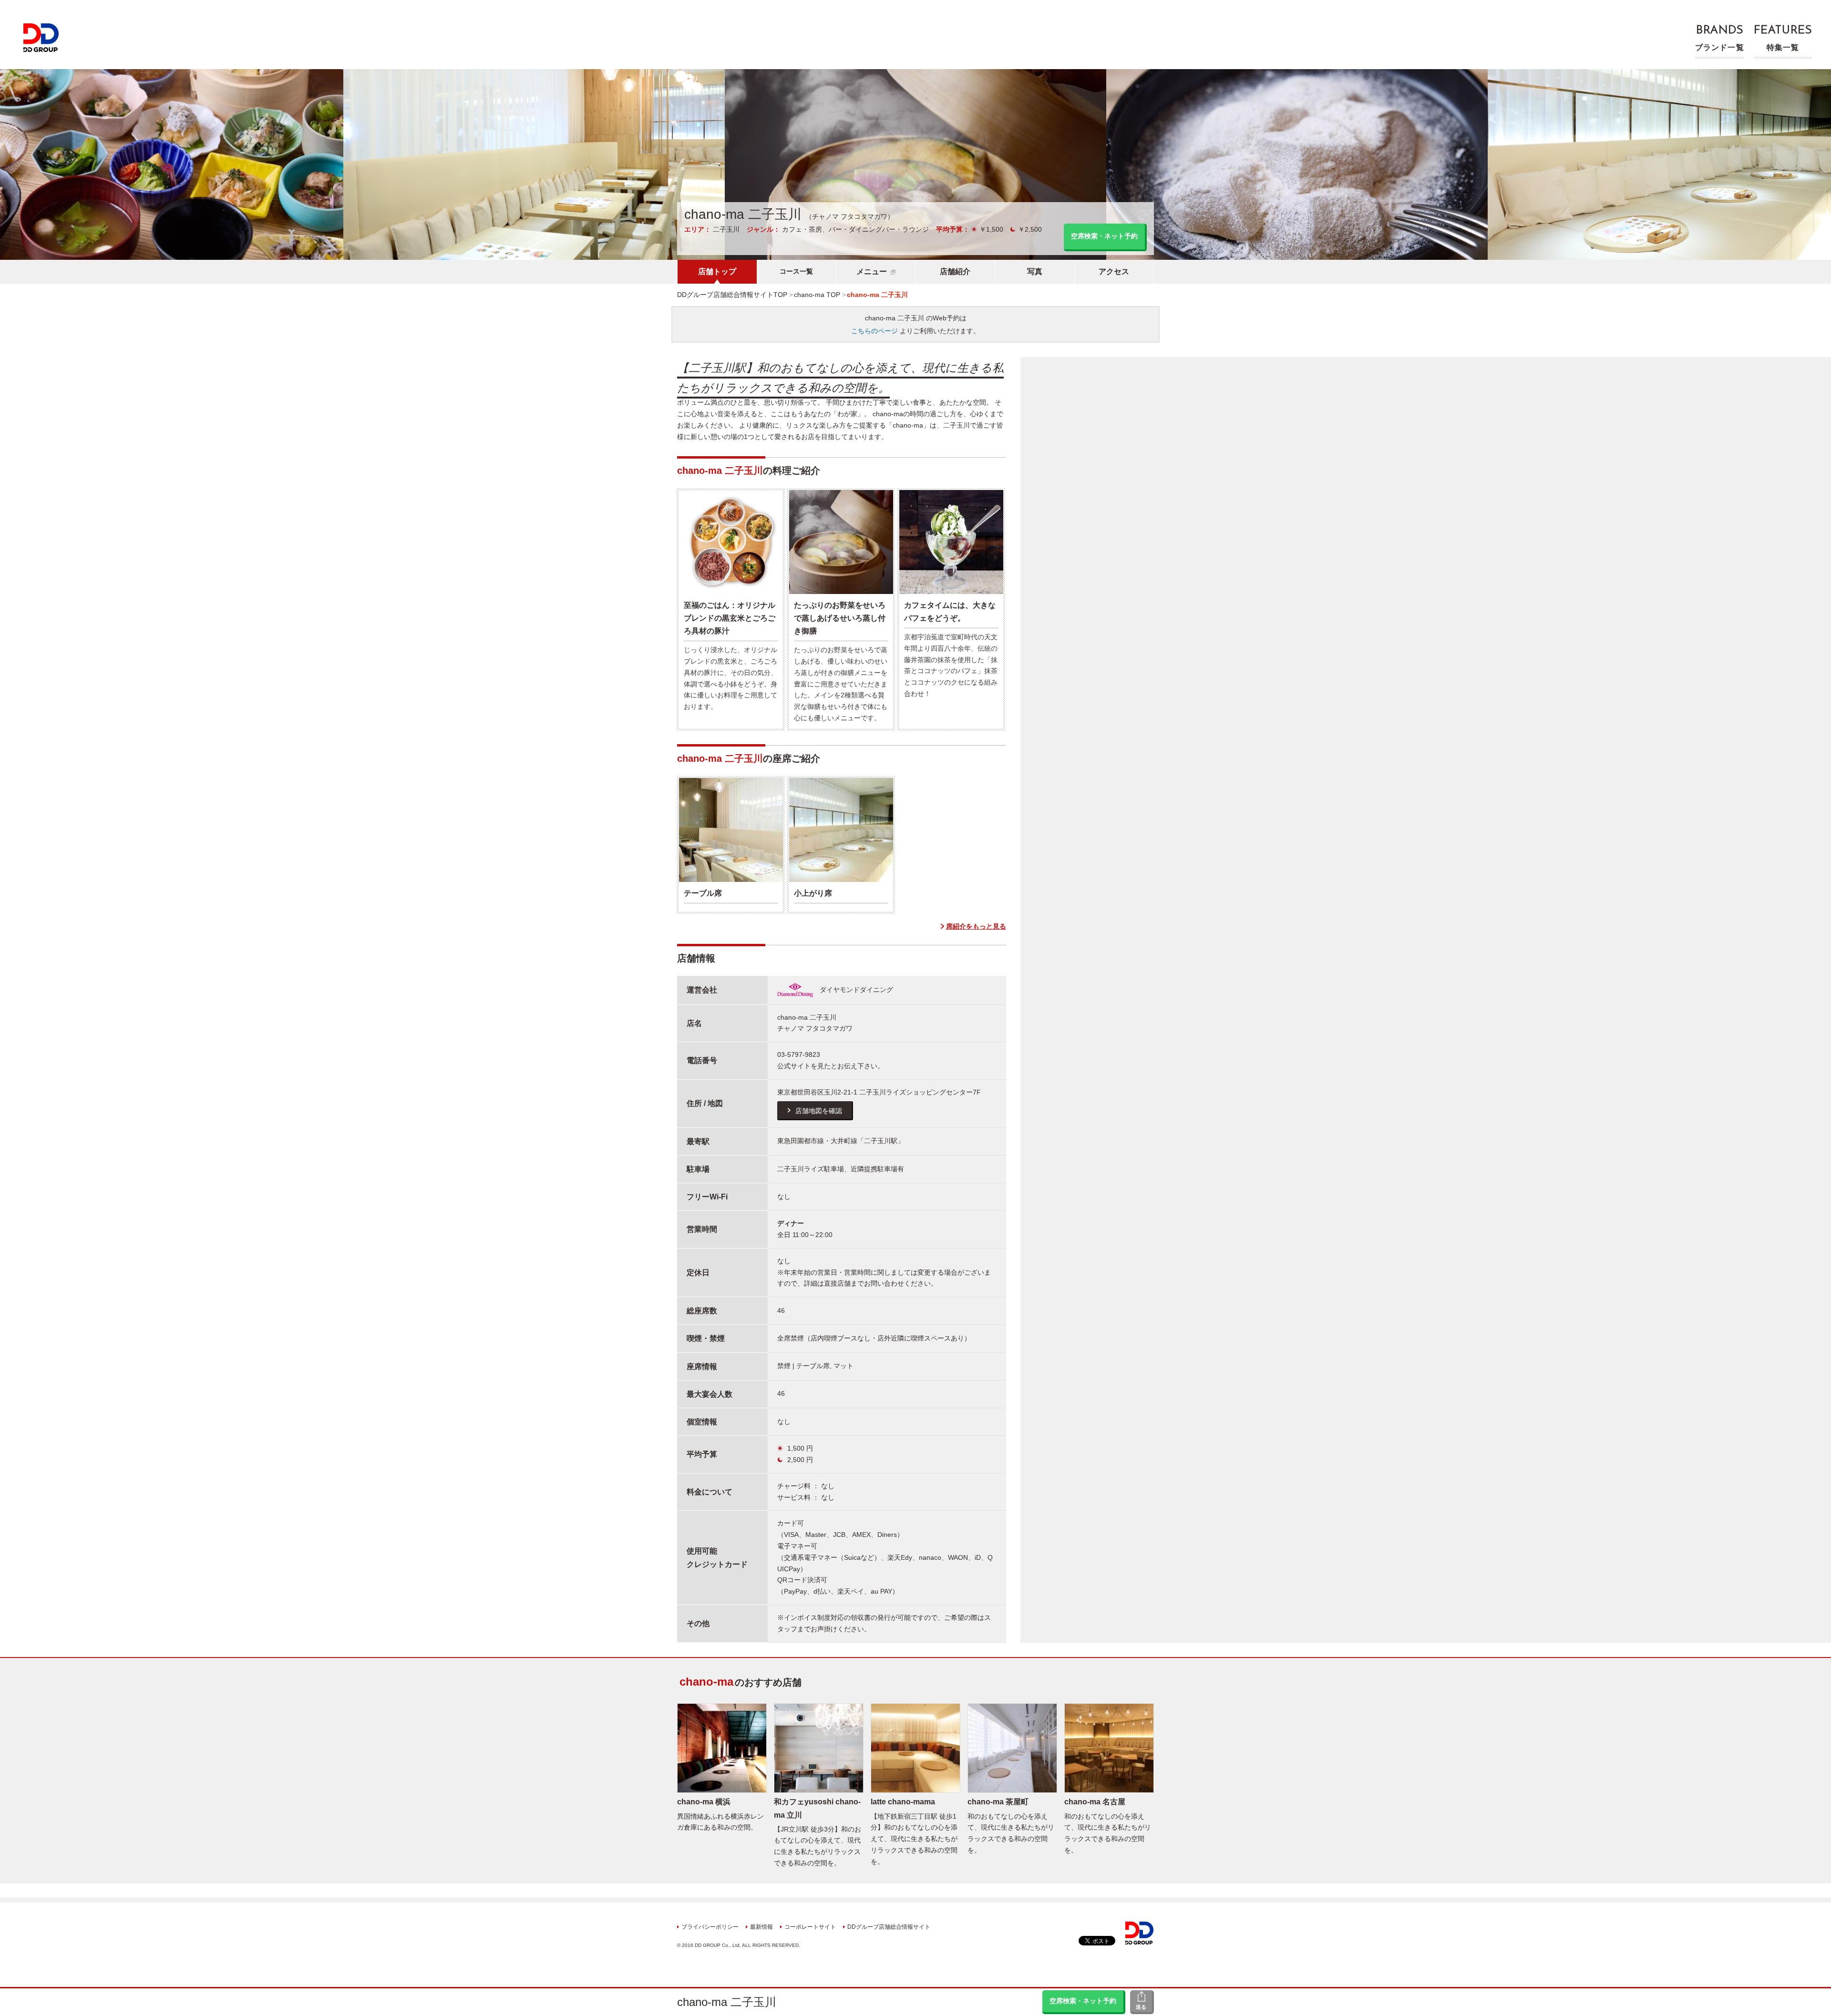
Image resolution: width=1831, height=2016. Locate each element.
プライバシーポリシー (710, 1927)
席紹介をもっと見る (976, 926)
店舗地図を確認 (819, 1111)
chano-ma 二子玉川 (727, 2002)
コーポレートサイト (810, 1927)
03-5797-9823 (799, 1054)
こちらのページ (874, 331)
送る (1141, 2007)
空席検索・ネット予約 (1083, 2001)
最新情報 (761, 1927)
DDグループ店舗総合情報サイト (889, 1927)
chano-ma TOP (817, 295)
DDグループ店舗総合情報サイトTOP (732, 295)
